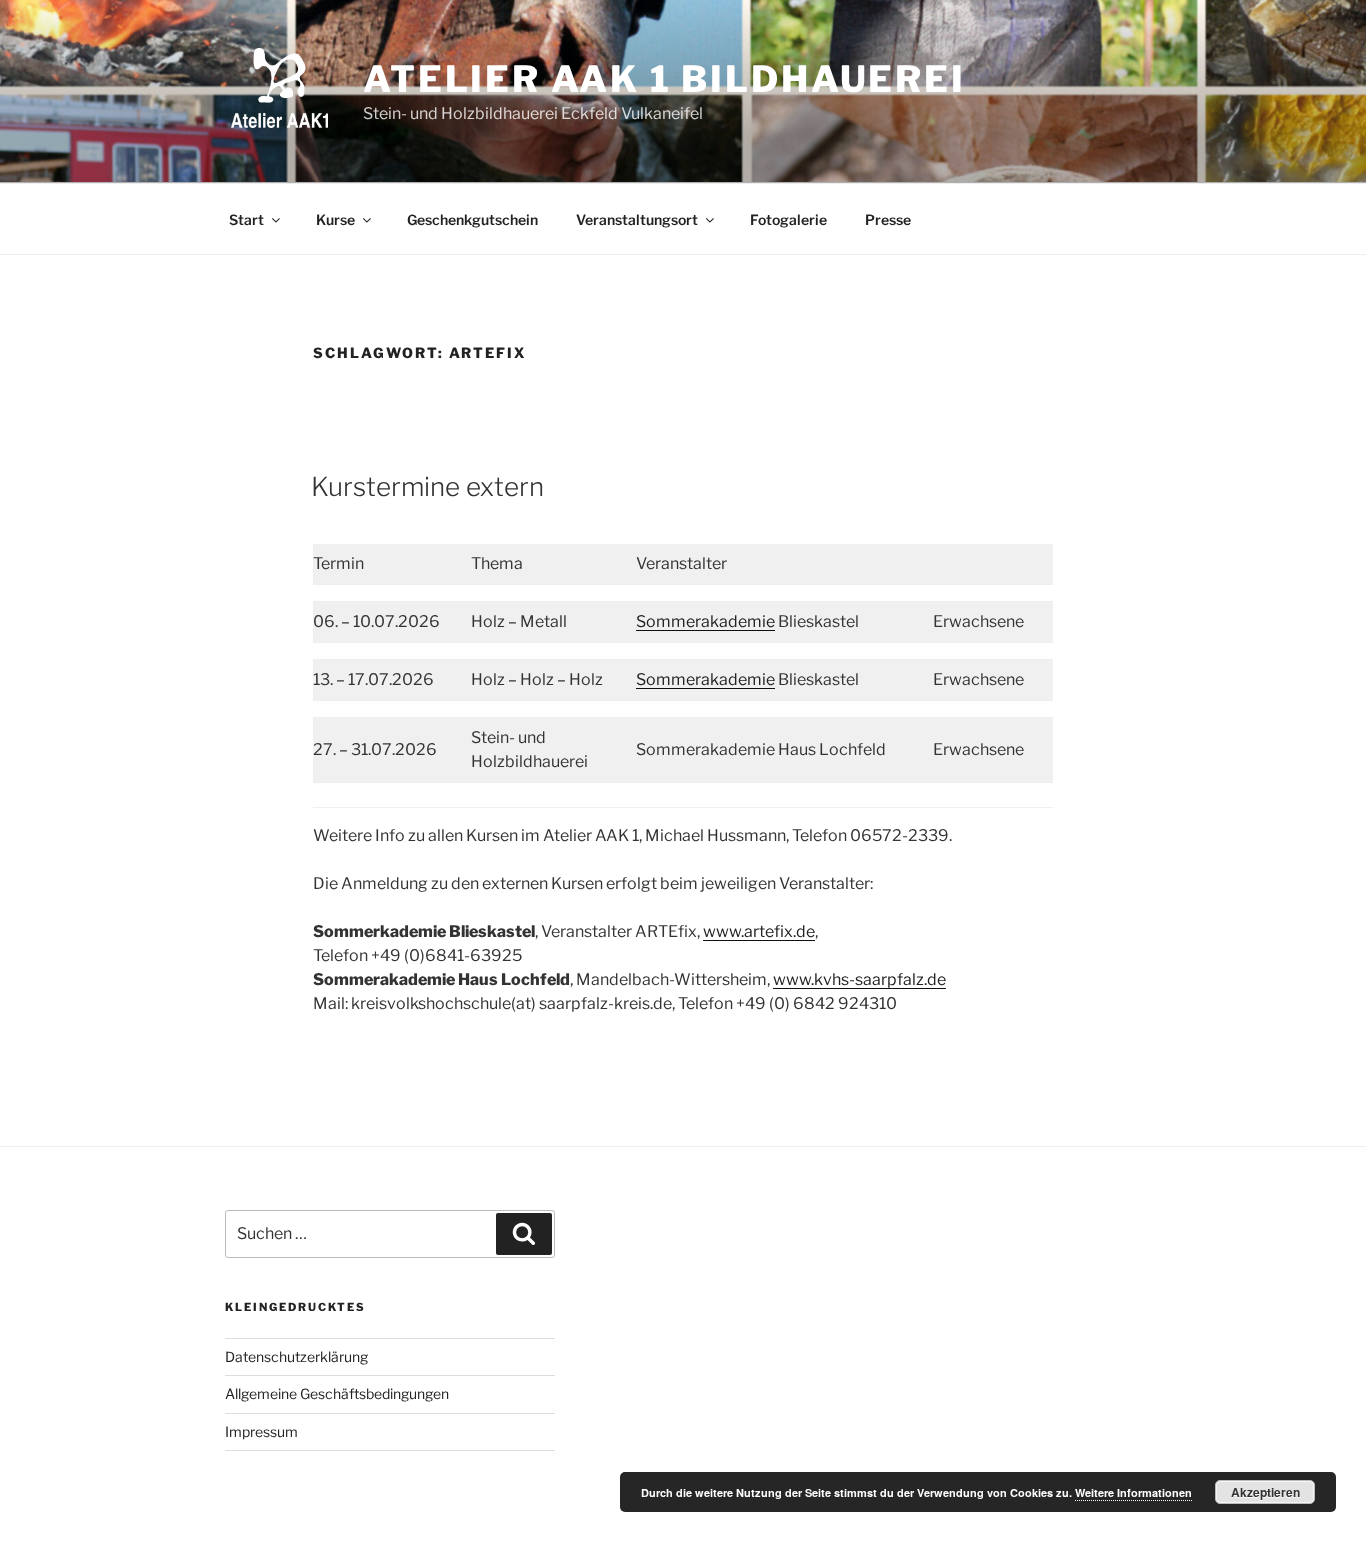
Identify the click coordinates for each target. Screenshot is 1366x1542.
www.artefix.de (759, 931)
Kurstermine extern (427, 486)
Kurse (335, 219)
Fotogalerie (788, 219)
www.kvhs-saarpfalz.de (859, 979)
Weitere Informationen (1133, 1492)
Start (246, 219)
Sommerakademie (705, 621)
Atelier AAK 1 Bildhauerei (664, 79)
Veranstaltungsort (637, 219)
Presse (888, 219)
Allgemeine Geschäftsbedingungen (337, 1393)
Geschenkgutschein (472, 219)
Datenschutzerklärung (296, 1356)
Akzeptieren (1265, 1492)
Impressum (261, 1431)
